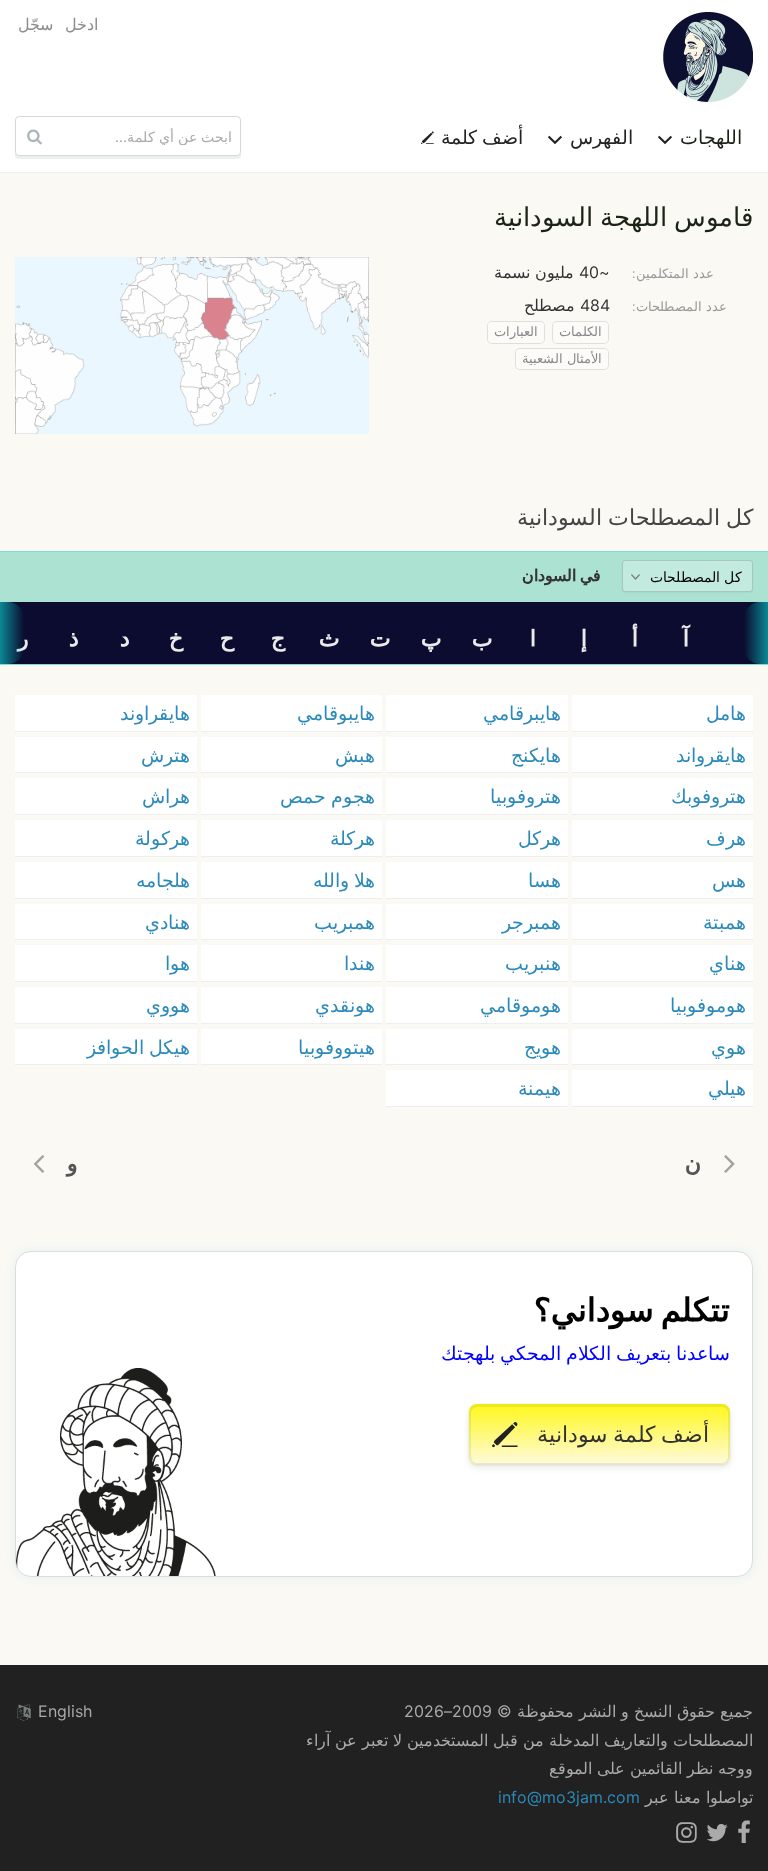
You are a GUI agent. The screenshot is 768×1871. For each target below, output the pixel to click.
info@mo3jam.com (569, 1797)
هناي (727, 963)
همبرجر (531, 922)
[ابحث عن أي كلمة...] (32, 136)
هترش (165, 755)
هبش (355, 755)
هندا (359, 963)
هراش (166, 796)
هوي (728, 1047)
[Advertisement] (384, 467)
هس (729, 880)
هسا (544, 880)
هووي (168, 1005)
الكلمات (580, 331)
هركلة (352, 838)
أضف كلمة (479, 137)
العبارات (516, 331)
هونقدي (345, 1005)
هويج (542, 1047)
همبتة (724, 922)
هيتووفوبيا (336, 1047)
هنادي (167, 922)
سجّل (35, 24)
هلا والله (344, 880)
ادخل (81, 24)
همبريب (344, 922)
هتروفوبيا (525, 796)
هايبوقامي (336, 713)
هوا (177, 963)
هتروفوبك (708, 796)
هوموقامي (520, 1005)
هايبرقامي (522, 713)
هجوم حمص (327, 796)
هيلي (727, 1088)
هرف (726, 838)
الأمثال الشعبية (562, 358)
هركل (539, 838)
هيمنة (539, 1088)
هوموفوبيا (708, 1005)
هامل (726, 713)
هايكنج (536, 755)
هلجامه (163, 880)
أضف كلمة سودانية (620, 1433)
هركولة (162, 838)
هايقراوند (155, 713)
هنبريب (533, 963)
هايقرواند (711, 755)
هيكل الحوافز (138, 1047)
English (62, 1711)
